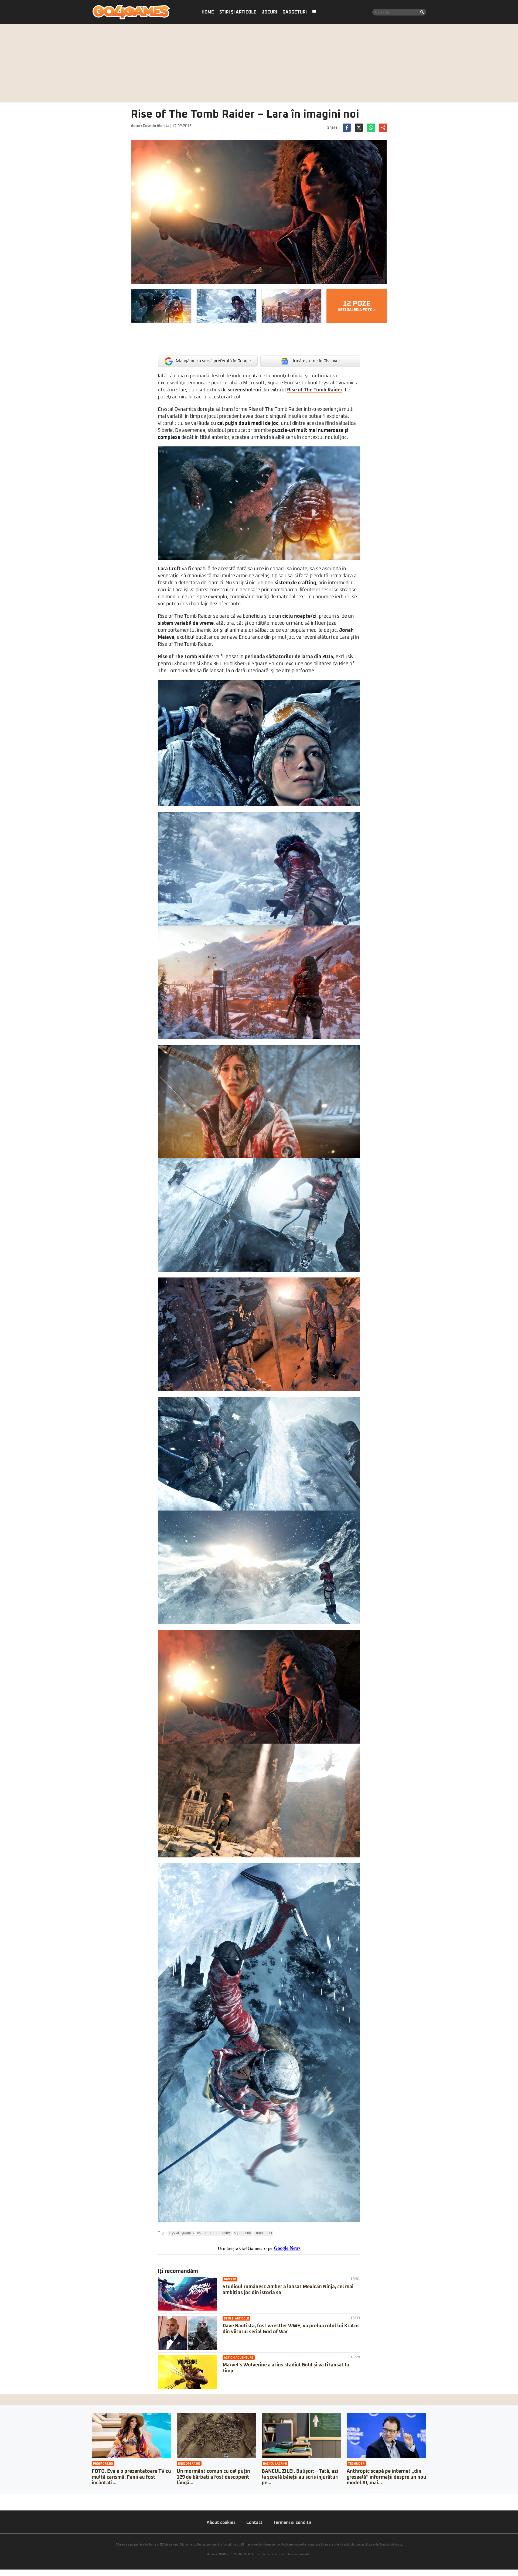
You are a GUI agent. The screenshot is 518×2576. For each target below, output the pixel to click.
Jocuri (269, 12)
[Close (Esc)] (2, 2498)
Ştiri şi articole (238, 12)
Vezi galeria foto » (357, 306)
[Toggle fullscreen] (10, 2498)
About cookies (221, 2523)
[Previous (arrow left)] (2, 2504)
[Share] (6, 2498)
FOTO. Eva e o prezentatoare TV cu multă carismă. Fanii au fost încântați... (131, 2477)
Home (208, 12)
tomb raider (263, 2233)
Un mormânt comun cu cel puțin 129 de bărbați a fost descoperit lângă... (213, 2477)
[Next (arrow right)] (6, 2504)
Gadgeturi (295, 12)
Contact (254, 2523)
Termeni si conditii (292, 2523)
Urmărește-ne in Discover (316, 361)
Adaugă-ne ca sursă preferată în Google (213, 361)
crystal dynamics (181, 2233)
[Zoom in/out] (15, 2498)
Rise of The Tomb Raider (214, 2233)
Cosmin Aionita (156, 126)
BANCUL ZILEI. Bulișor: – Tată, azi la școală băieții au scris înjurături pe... (300, 2477)
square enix (243, 2233)
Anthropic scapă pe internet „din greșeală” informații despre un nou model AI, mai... (386, 2477)
